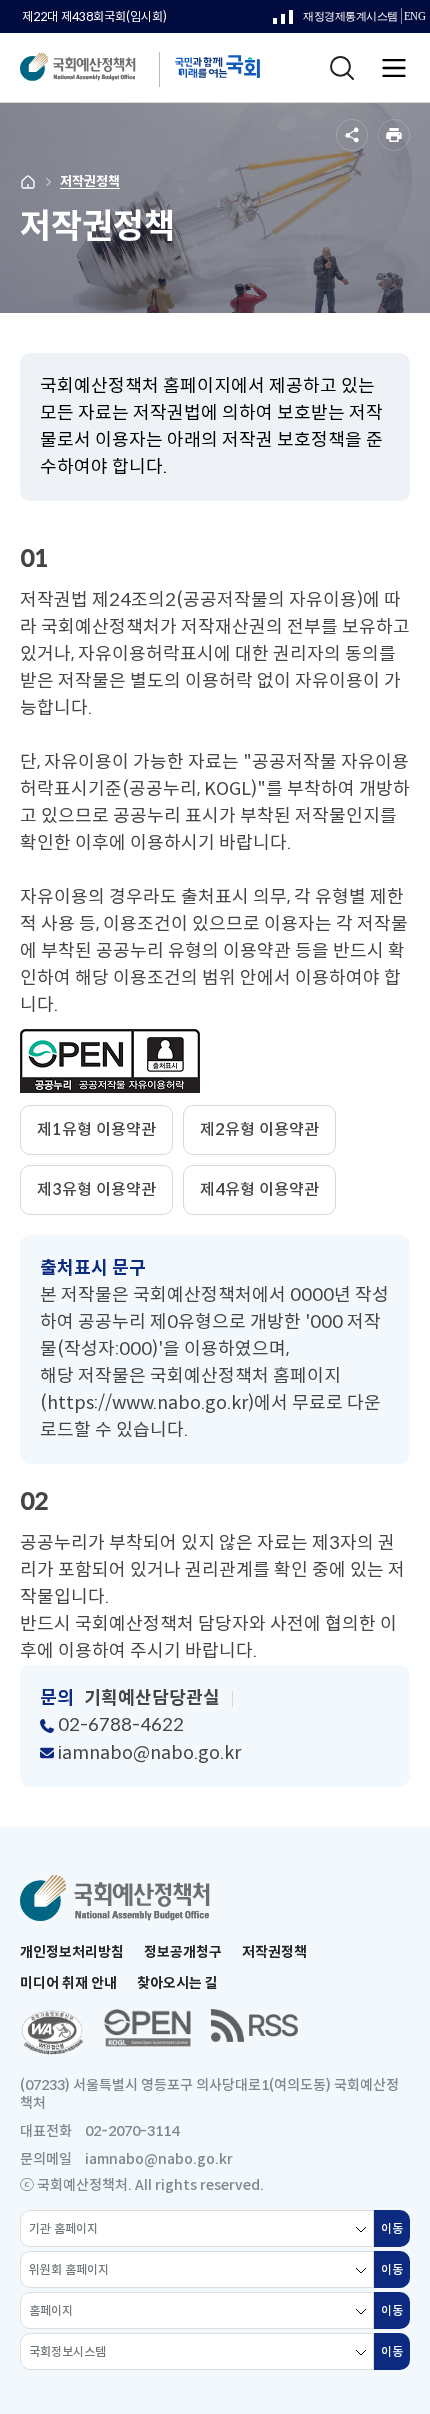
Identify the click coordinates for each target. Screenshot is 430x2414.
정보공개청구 (183, 1952)
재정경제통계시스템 (335, 21)
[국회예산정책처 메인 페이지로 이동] (97, 68)
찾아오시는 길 (177, 1983)
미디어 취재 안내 (68, 1983)
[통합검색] (342, 68)
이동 (395, 2234)
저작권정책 (90, 181)
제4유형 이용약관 (259, 1189)
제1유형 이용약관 (96, 1129)
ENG (415, 19)
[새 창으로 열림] (52, 2032)
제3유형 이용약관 (96, 1189)
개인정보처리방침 (72, 1952)
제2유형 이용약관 (259, 1129)
